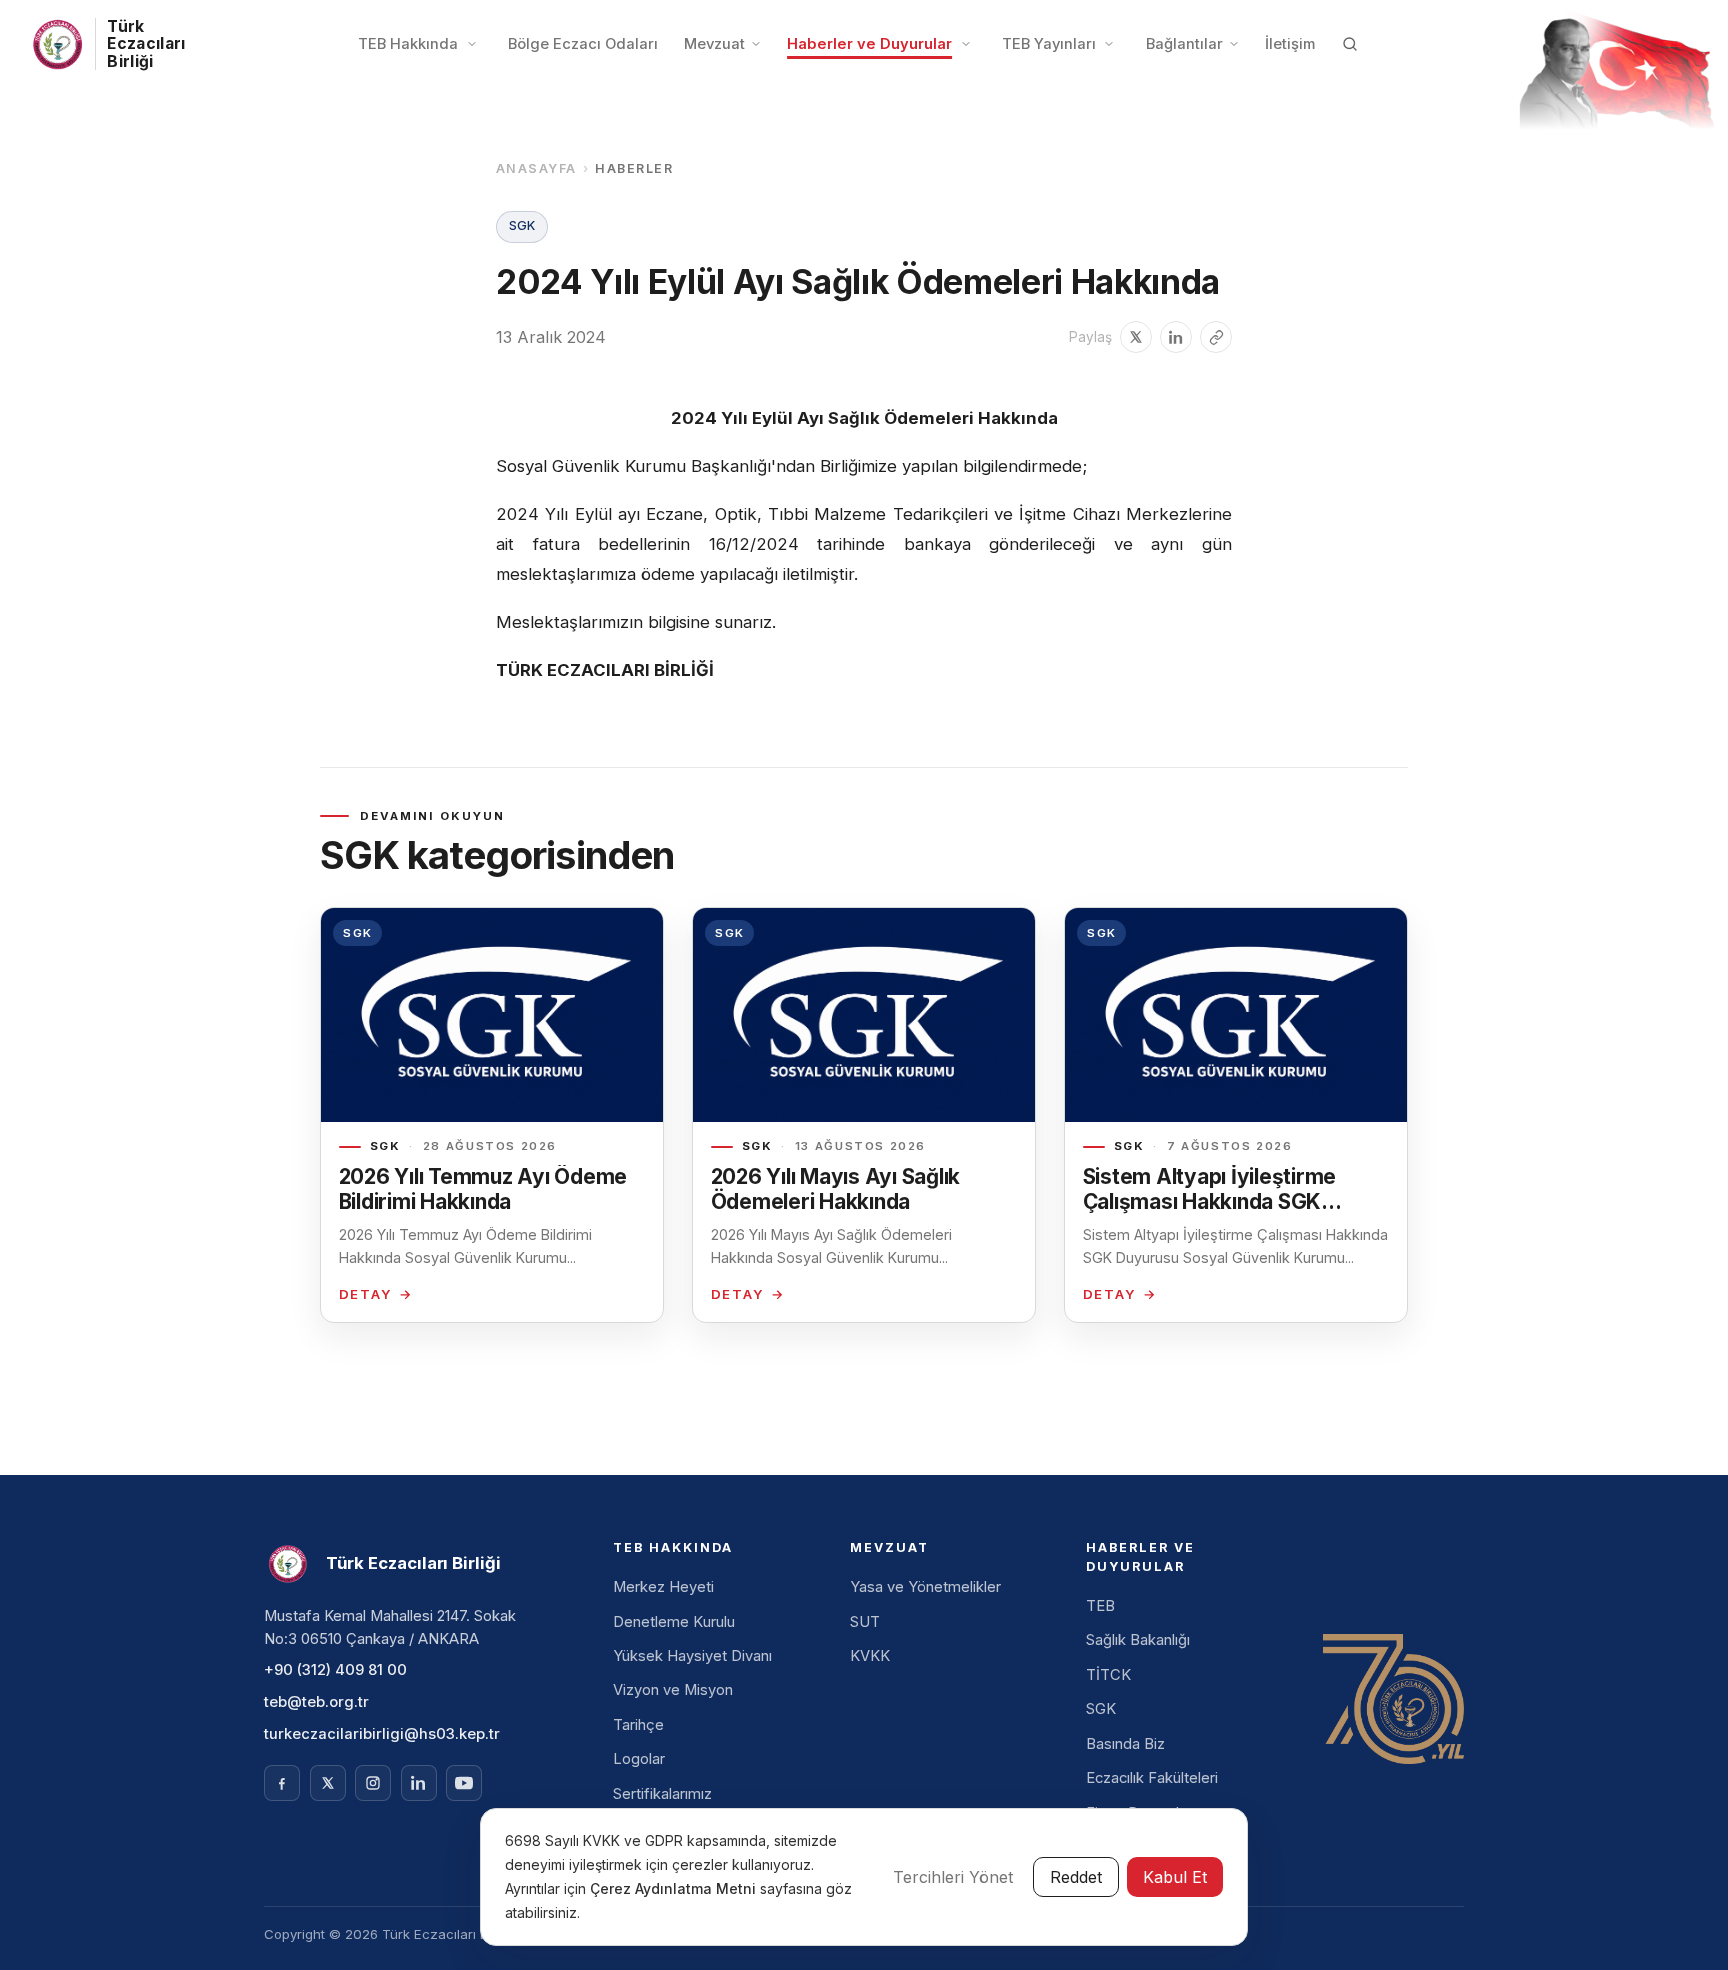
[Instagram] (373, 1783)
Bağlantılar (1184, 44)
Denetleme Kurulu (674, 1622)
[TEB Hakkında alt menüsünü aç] (472, 44)
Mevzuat (714, 44)
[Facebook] (282, 1783)
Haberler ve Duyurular (869, 44)
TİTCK (1108, 1675)
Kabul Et (1175, 1877)
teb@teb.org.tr (316, 1702)
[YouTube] (464, 1783)
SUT (865, 1622)
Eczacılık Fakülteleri (1152, 1778)
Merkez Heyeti (663, 1587)
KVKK (870, 1656)
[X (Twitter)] (328, 1783)
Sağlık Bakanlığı (1138, 1640)
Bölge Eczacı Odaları (583, 44)
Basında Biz (1125, 1744)
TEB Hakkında (408, 44)
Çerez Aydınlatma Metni (675, 1888)
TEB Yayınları (1049, 44)
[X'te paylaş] (1136, 337)
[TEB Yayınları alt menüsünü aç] (1109, 44)
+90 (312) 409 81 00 (335, 1670)
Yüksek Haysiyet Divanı (692, 1656)
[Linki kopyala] (1216, 337)
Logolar (639, 1759)
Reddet (1076, 1877)
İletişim (1290, 44)
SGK (1101, 1709)
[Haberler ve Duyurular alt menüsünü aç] (966, 44)
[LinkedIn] (419, 1783)
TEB (1100, 1606)
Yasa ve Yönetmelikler (925, 1587)
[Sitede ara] (1350, 44)
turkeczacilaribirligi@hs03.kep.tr (382, 1734)
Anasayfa (536, 168)
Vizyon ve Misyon (673, 1690)
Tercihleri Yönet (953, 1877)
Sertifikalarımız (662, 1794)
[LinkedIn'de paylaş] (1176, 337)
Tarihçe (638, 1725)
